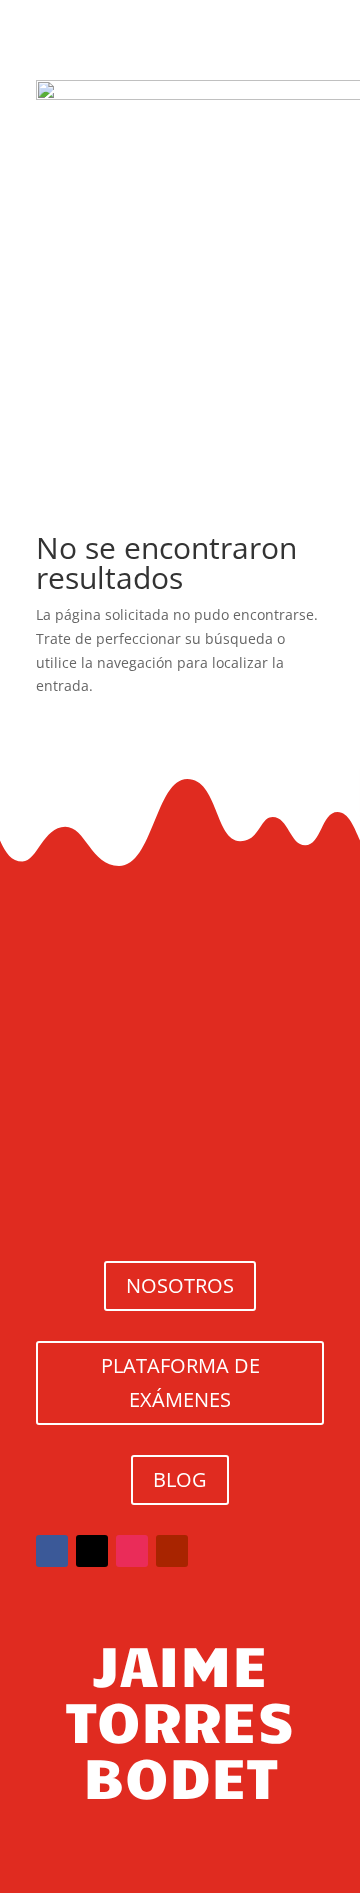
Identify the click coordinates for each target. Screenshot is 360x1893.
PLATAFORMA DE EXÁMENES (180, 1382)
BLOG (180, 1479)
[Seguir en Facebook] (52, 1551)
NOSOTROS (180, 1285)
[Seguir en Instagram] (132, 1551)
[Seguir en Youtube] (172, 1551)
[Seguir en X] (92, 1551)
